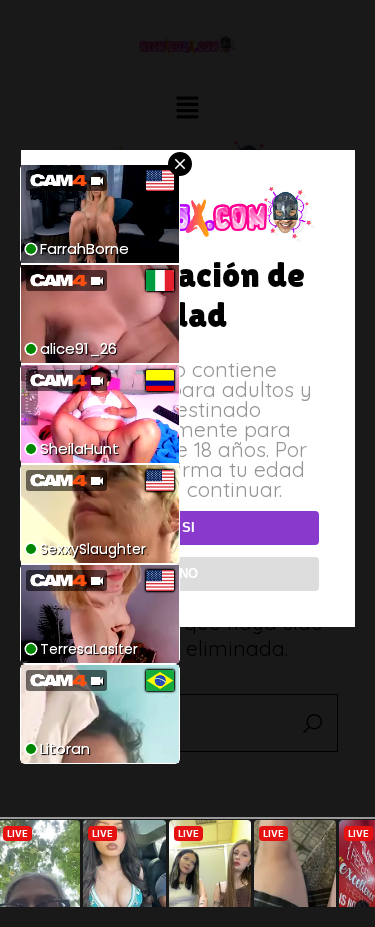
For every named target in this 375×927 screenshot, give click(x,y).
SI (188, 527)
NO (188, 573)
